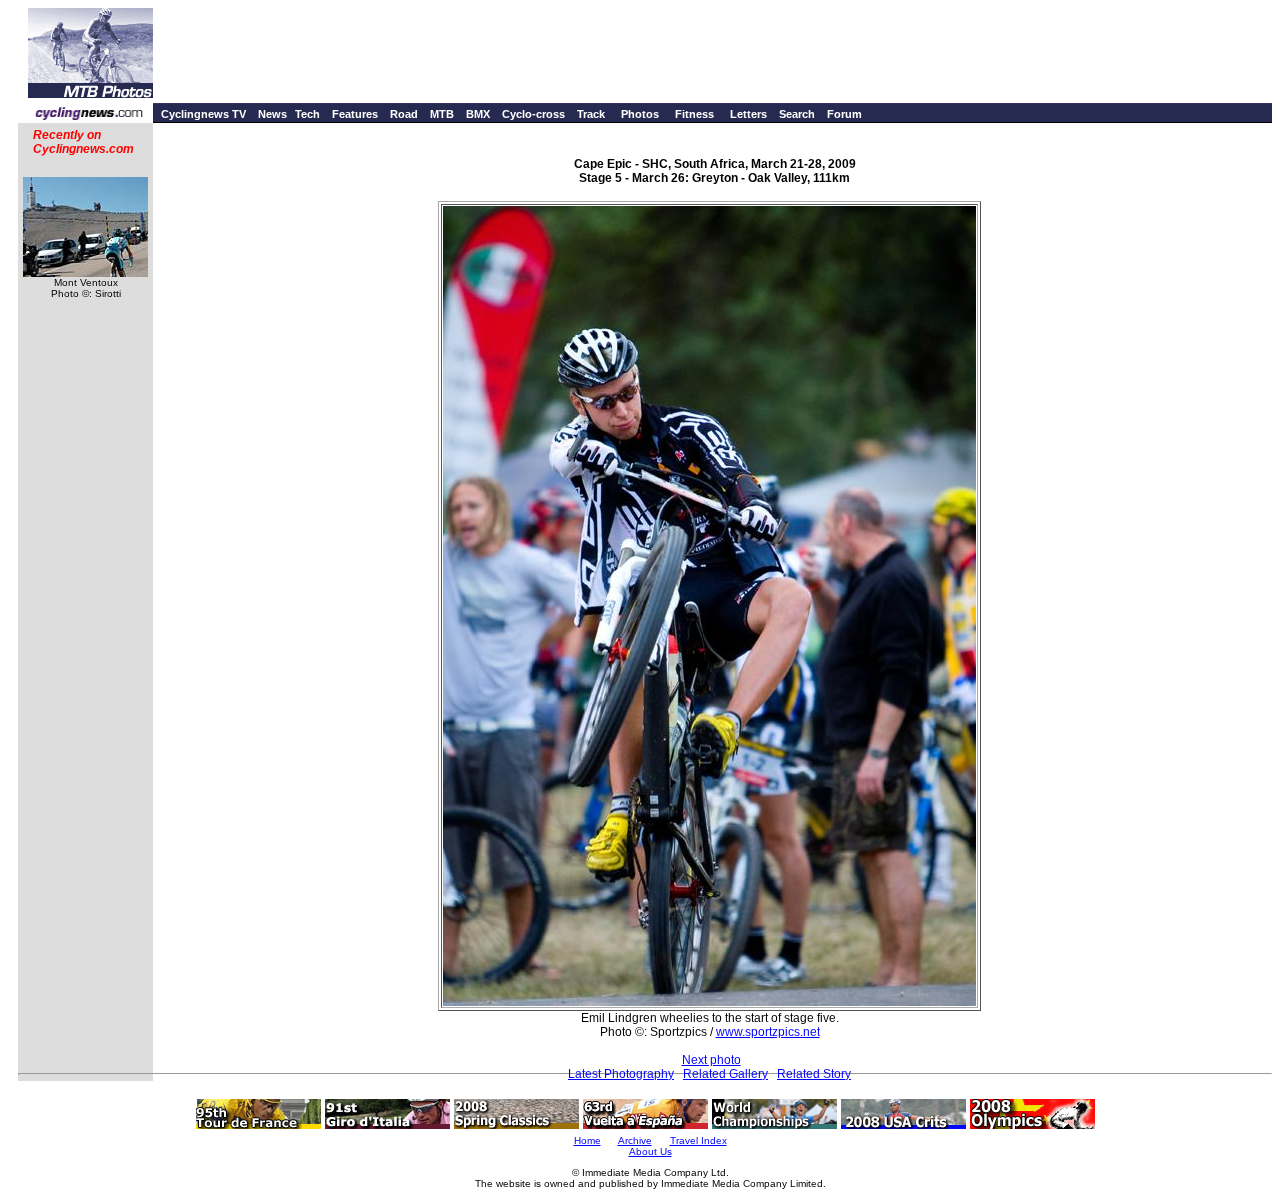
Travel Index (698, 1140)
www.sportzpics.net (768, 1032)
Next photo (711, 1060)
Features (355, 114)
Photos (640, 114)
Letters (748, 114)
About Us (650, 1151)
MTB (442, 114)
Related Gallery (725, 1074)
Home (587, 1140)
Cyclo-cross (533, 114)
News (272, 114)
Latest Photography (621, 1074)
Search (797, 114)
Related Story (814, 1074)
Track (591, 114)
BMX (478, 114)
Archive (635, 1140)
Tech (307, 114)
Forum (844, 114)
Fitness (694, 114)
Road (404, 114)
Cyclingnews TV (203, 114)
